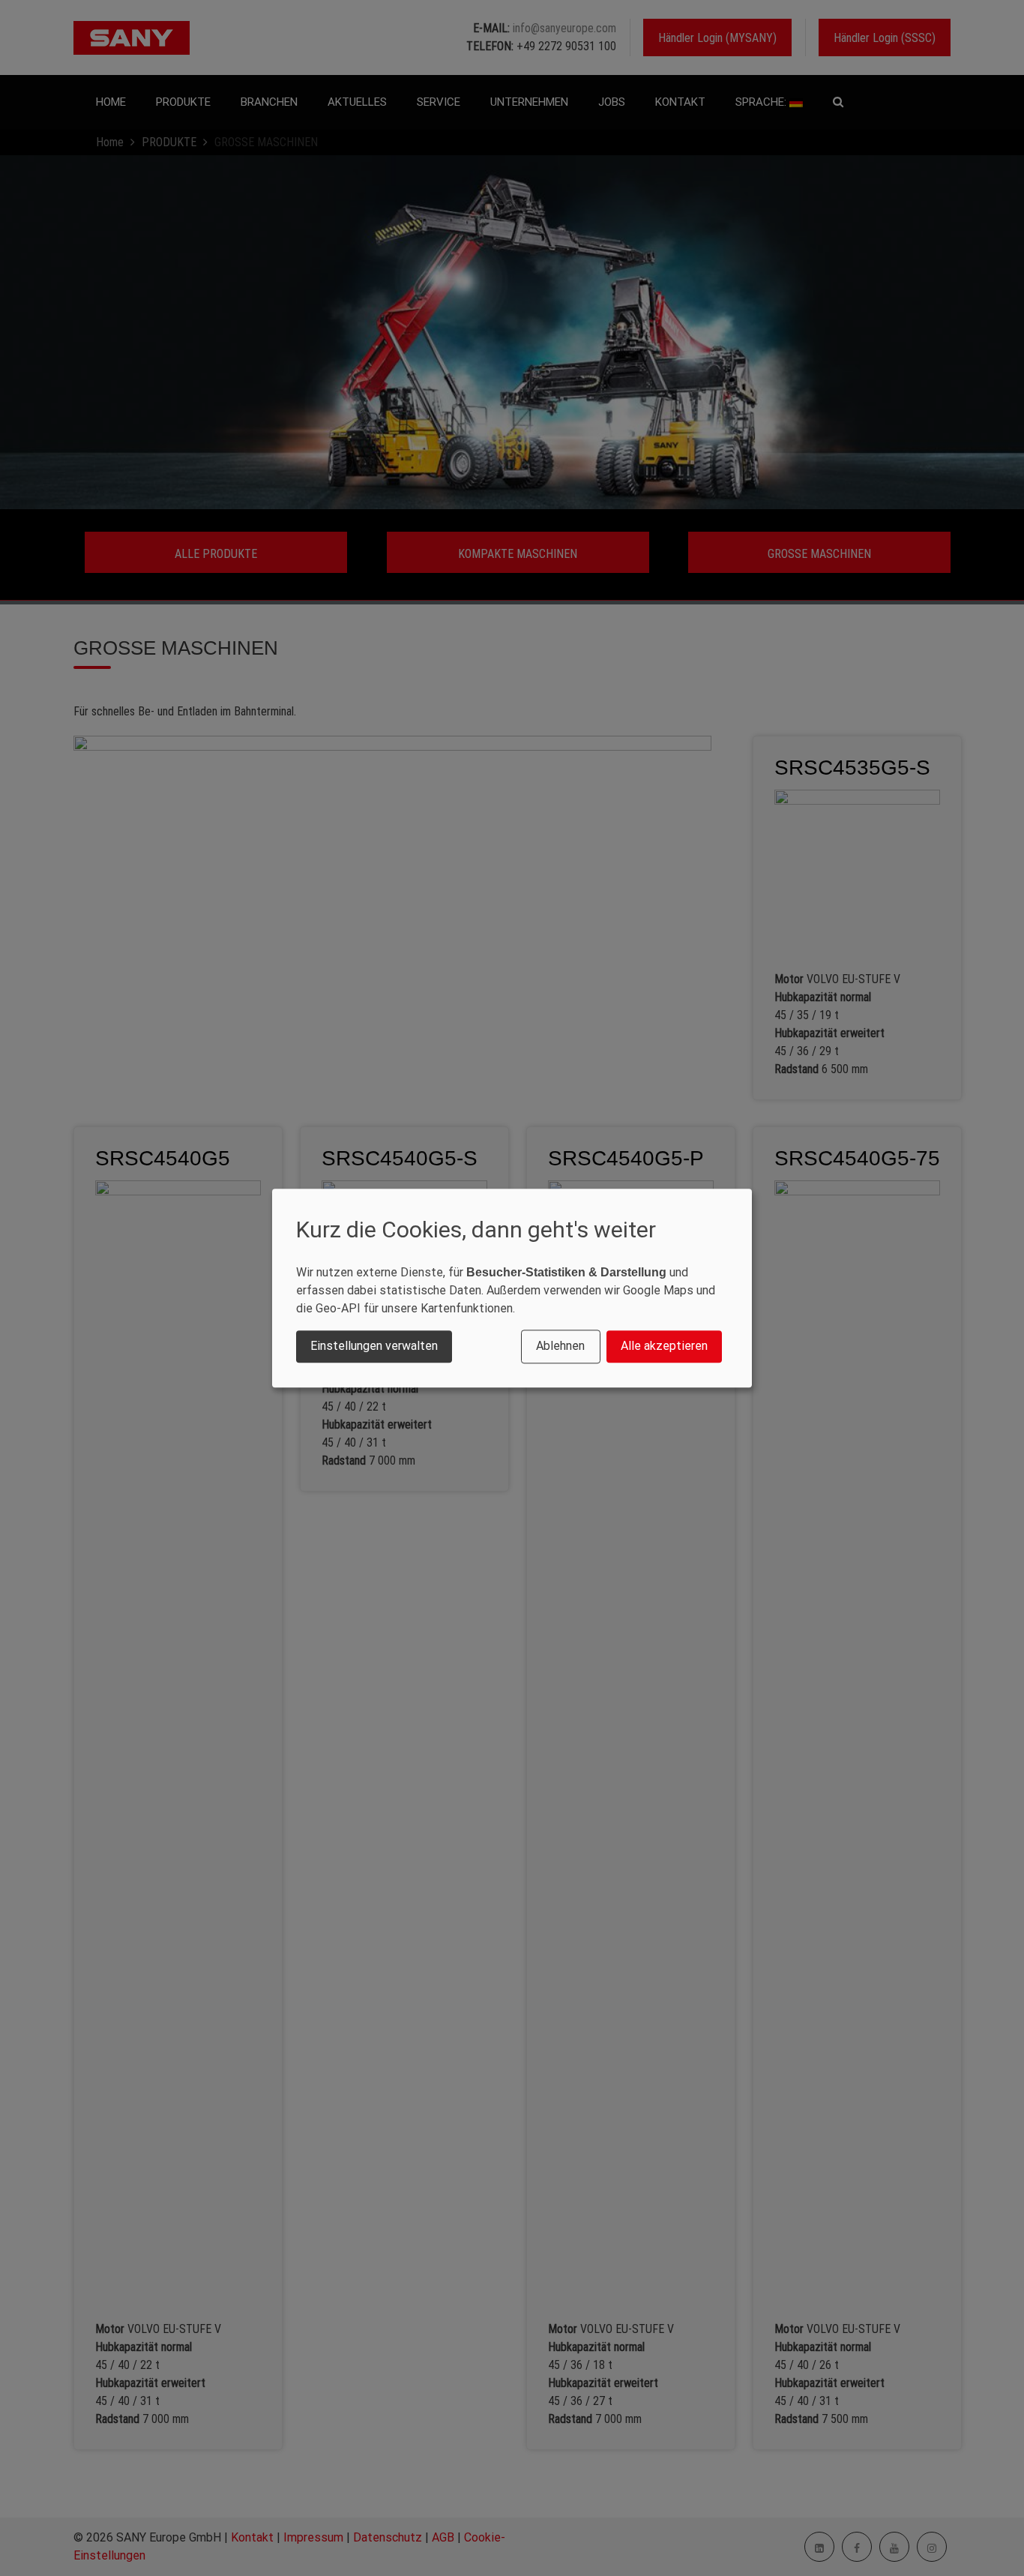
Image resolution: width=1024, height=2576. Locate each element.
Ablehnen (560, 1346)
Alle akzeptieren (664, 1346)
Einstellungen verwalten (374, 1346)
